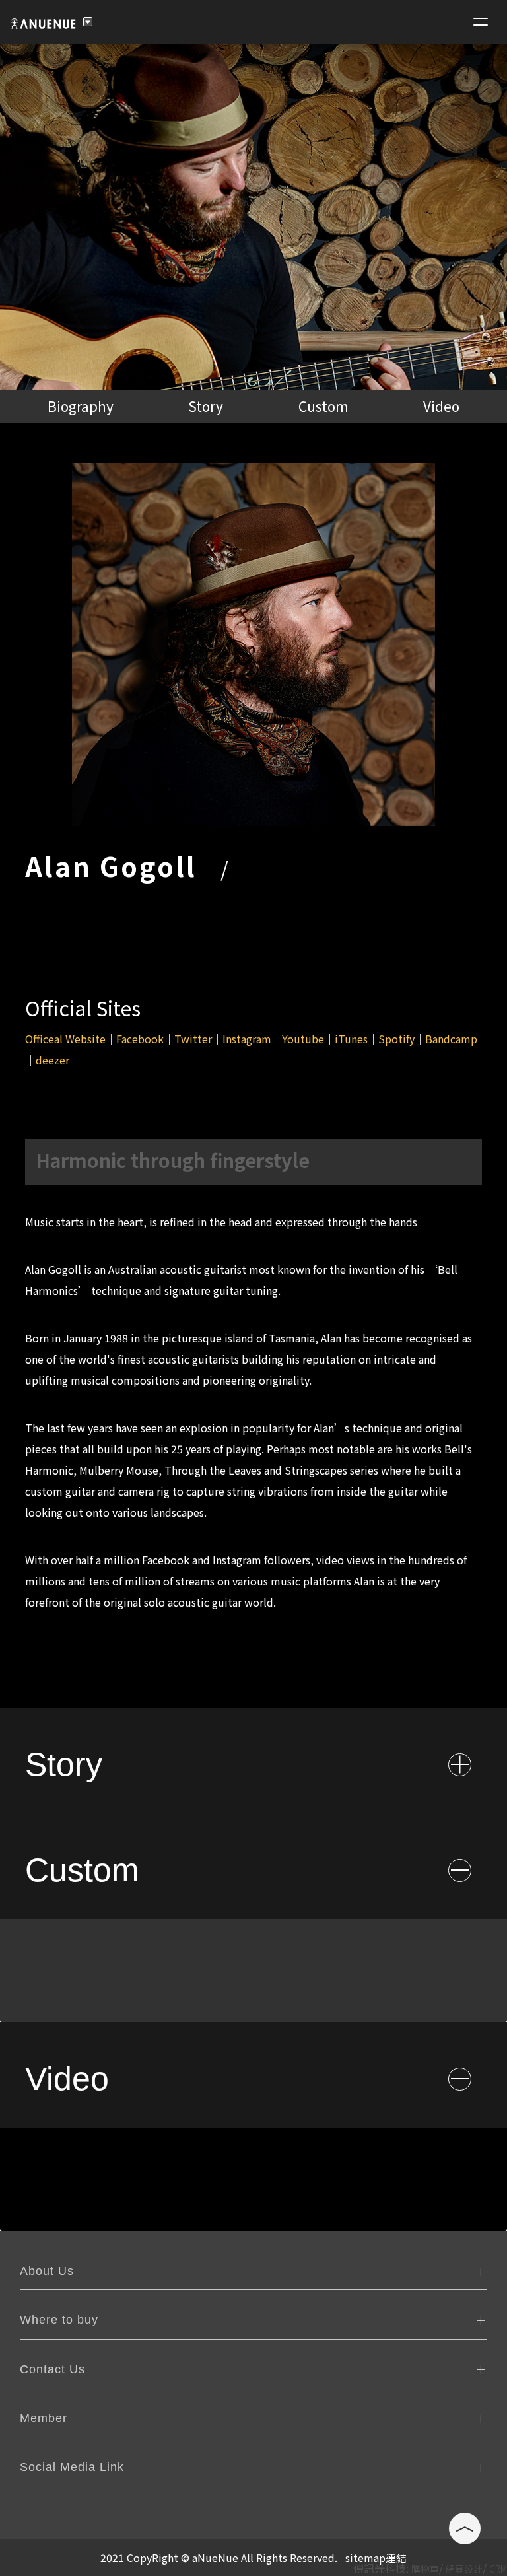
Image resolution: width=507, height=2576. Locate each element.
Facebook (140, 1039)
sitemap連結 (376, 2558)
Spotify (396, 1039)
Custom (323, 406)
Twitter (193, 1039)
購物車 (425, 2569)
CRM (498, 2569)
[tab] (253, 1760)
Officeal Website (65, 1039)
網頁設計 (464, 2569)
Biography (81, 406)
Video (441, 406)
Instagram (247, 1039)
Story (206, 406)
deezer (52, 1060)
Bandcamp (451, 1039)
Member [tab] (44, 2418)
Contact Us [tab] (52, 2369)
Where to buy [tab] (59, 2320)
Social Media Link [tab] (72, 2467)
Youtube (303, 1039)
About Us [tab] (47, 2271)
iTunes (351, 1039)
